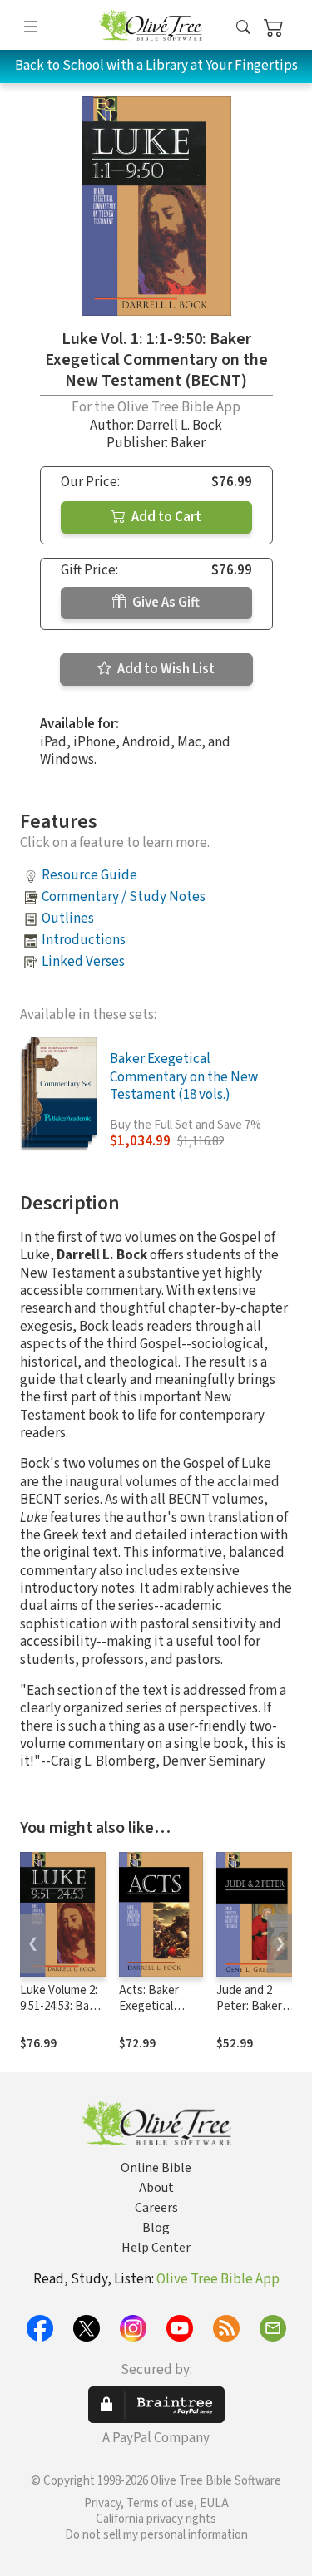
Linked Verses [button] (83, 962)
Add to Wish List (165, 669)
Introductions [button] (84, 940)
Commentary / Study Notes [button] (124, 897)
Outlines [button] (68, 919)
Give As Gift (165, 603)
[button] (243, 28)
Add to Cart (165, 517)
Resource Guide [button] (89, 875)
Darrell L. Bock (179, 426)
